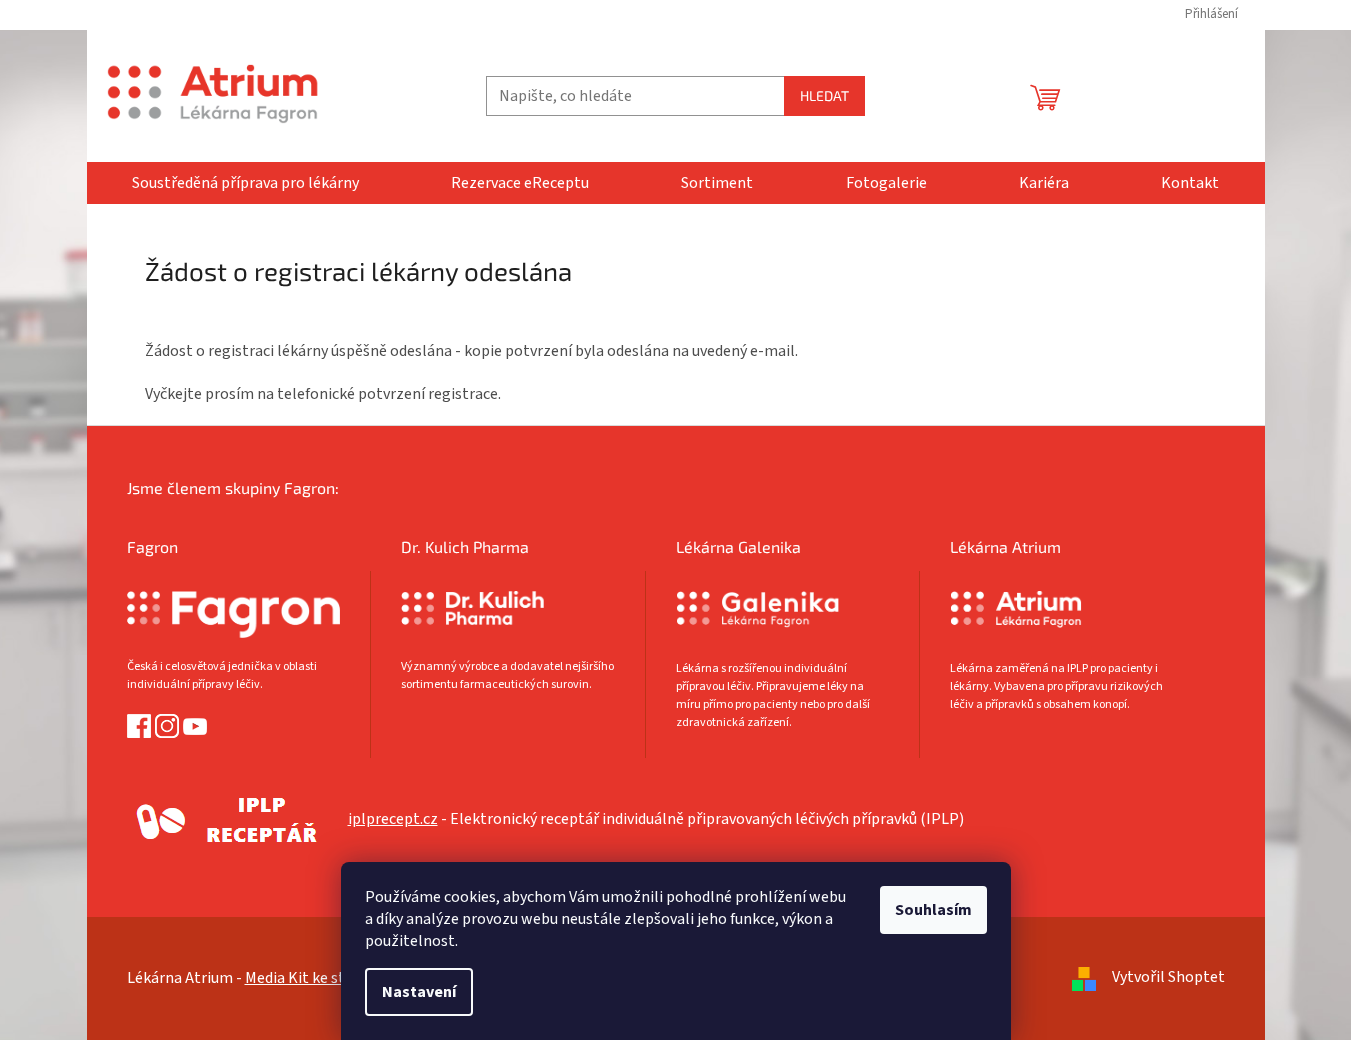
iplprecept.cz (393, 819)
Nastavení (419, 992)
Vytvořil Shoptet (1168, 977)
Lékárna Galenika (738, 546)
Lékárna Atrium (1005, 546)
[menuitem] (245, 183)
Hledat (824, 95)
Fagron (152, 546)
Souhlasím (933, 910)
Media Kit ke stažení (313, 978)
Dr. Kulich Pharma (465, 546)
